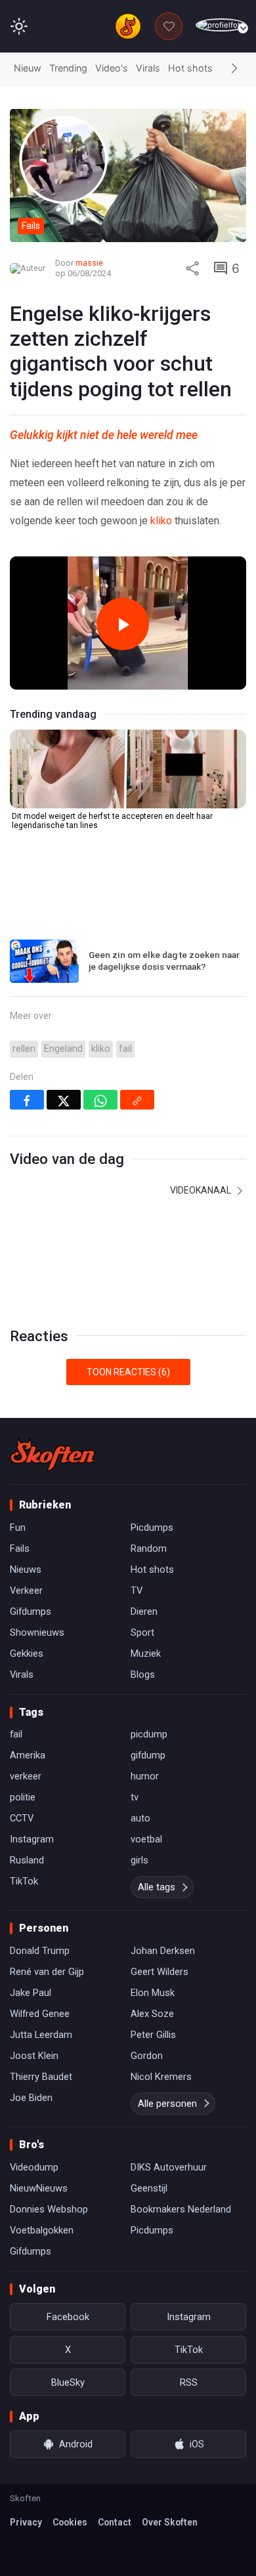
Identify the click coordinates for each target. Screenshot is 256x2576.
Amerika (28, 1755)
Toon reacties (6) (128, 1372)
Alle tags (157, 1887)
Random (149, 1548)
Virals (148, 68)
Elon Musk (153, 1993)
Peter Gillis (153, 2035)
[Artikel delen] (192, 268)
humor (145, 1776)
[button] (234, 69)
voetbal (146, 1839)
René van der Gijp (47, 1972)
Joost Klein (34, 2056)
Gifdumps (31, 1611)
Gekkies (27, 1653)
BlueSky (68, 2382)
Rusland (27, 1860)
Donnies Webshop (49, 2209)
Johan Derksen (163, 1951)
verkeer (26, 1776)
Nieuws (26, 1569)
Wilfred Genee (40, 2014)
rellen (24, 1049)
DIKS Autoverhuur (169, 2167)
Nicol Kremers (161, 2077)
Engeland (63, 1049)
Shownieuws (37, 1632)
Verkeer (26, 1590)
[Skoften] (53, 1455)
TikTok (24, 1881)
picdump (149, 1734)
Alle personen (167, 2104)
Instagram (32, 1839)
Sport (142, 1632)
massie (89, 263)
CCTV (22, 1818)
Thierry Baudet (41, 2077)
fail (125, 1049)
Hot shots (190, 68)
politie (23, 1797)
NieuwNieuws (39, 2188)
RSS (189, 2382)
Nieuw (28, 68)
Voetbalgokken (42, 2230)
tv (135, 1797)
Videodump (34, 2167)
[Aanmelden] (221, 25)
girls (139, 1860)
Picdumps (152, 1527)
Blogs (143, 1674)
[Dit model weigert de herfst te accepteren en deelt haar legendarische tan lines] (128, 769)
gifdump (148, 1755)
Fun (18, 1527)
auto (140, 1818)
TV (137, 1590)
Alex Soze (152, 2014)
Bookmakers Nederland (181, 2209)
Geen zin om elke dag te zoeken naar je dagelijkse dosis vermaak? (164, 961)
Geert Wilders (160, 1972)
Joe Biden (31, 2098)
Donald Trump (40, 1951)
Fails (20, 1548)
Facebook (68, 2317)
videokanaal (202, 1190)
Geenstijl (149, 2188)
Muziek (146, 1653)
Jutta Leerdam (41, 2035)
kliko (161, 521)
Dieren (144, 1611)
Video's (112, 68)
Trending (68, 68)
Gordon (147, 2056)
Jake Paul (31, 1993)
